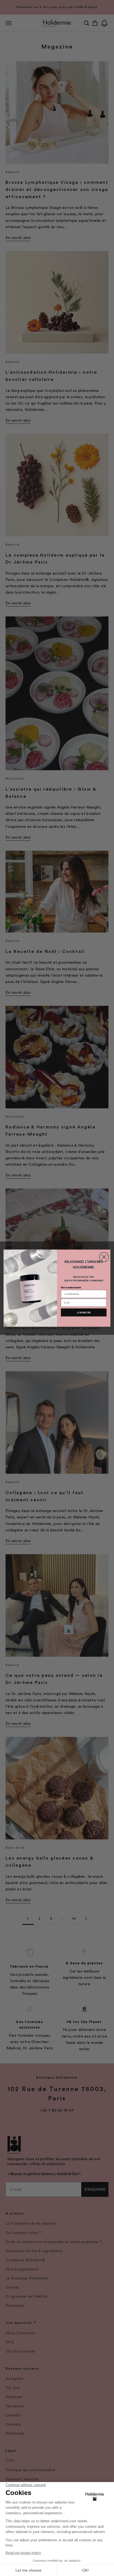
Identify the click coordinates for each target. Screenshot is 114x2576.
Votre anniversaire (71, 1287)
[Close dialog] (104, 1257)
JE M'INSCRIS (84, 1312)
